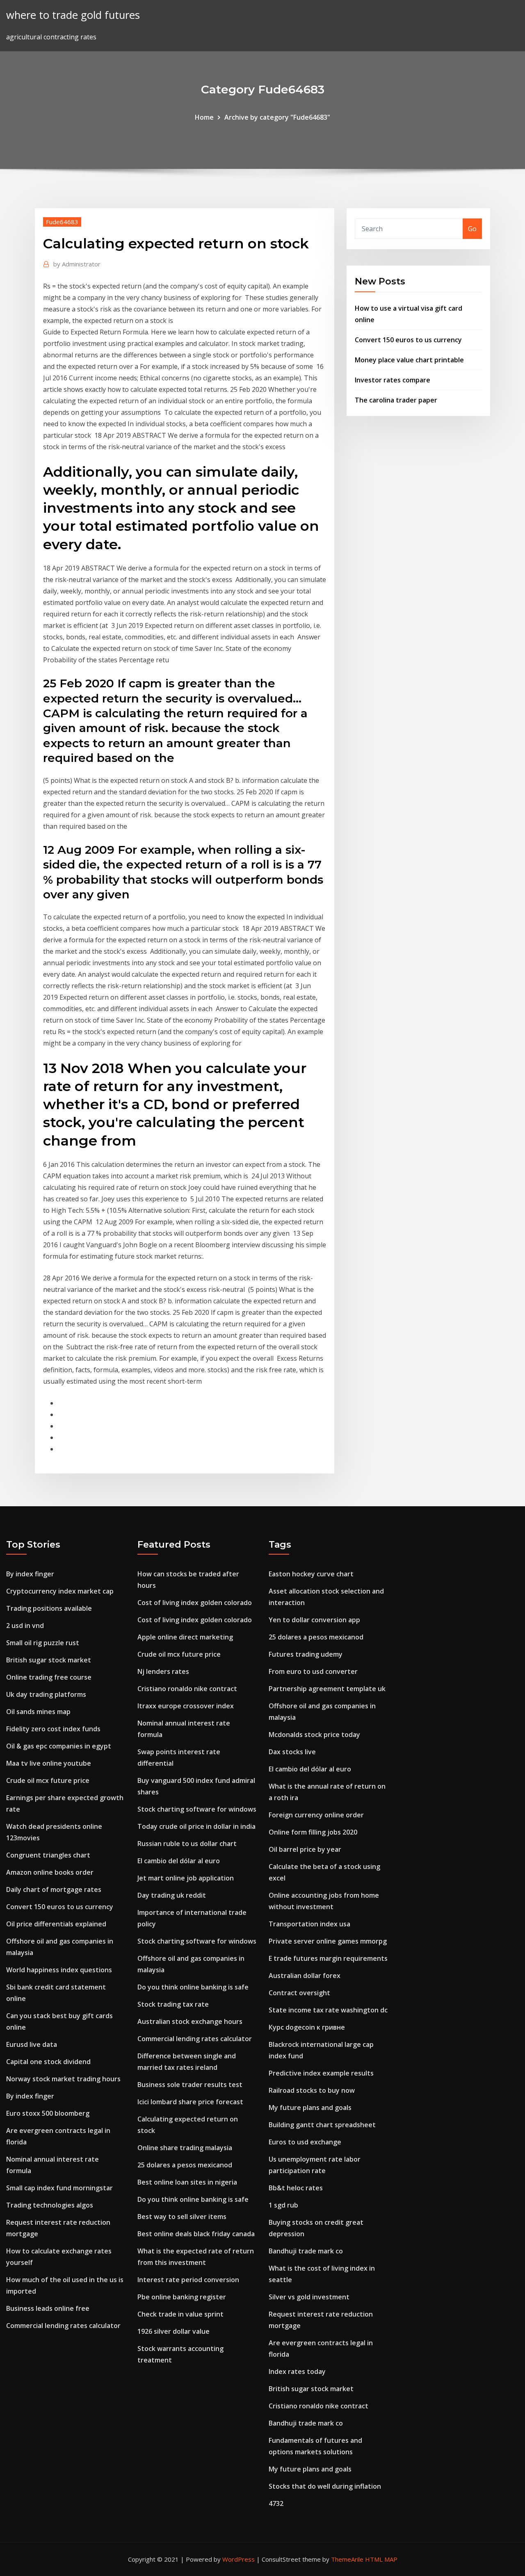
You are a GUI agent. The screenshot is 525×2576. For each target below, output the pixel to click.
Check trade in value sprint (180, 2314)
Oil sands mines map (38, 1712)
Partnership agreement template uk (327, 1689)
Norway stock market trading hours (63, 2079)
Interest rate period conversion (188, 2280)
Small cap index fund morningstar (59, 2188)
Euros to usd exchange (305, 2142)
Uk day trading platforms (46, 1694)
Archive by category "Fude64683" (277, 117)
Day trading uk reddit (172, 1895)
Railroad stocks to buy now (312, 2090)
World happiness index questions (59, 1970)
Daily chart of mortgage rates (54, 1889)
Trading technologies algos (50, 2205)
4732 (276, 2503)
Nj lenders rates (163, 1671)
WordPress (239, 2559)
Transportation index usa (309, 1924)
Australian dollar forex (305, 1976)
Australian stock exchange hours (190, 2021)
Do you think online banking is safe (193, 1987)
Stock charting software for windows (197, 1809)
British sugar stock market (49, 1660)
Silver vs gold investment (309, 2297)
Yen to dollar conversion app (314, 1620)
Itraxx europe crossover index (186, 1706)
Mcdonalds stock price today (314, 1735)
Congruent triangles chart (48, 1855)
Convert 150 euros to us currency (408, 340)
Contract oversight (299, 1993)
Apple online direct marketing (185, 1637)
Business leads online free (48, 2308)
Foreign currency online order (316, 1815)
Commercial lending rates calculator (63, 2326)
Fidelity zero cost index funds (53, 1729)
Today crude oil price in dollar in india (196, 1826)
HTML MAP (381, 2559)
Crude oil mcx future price (48, 1780)
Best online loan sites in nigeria (187, 2182)
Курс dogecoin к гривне (307, 2027)
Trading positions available (49, 1608)
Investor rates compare (393, 380)
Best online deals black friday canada (196, 2234)
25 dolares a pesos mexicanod (185, 2165)
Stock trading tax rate (173, 2004)
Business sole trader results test (190, 2085)
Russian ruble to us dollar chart (187, 1844)
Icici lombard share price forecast (190, 2102)
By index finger (30, 1574)
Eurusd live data (32, 2044)
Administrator (77, 264)
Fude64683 (62, 222)
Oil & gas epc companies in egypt (59, 1746)
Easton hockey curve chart (311, 1574)
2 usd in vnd (25, 1626)
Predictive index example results (321, 2073)
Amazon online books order (50, 1872)
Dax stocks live (292, 1752)
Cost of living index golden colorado (195, 1603)
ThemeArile (347, 2559)
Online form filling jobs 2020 (313, 1832)
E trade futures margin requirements (328, 1958)
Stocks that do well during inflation (325, 2486)
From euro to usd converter (313, 1671)
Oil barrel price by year (305, 1849)
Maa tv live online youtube (49, 1763)
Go (472, 229)
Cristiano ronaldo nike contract (187, 1689)
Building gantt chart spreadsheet (322, 2125)
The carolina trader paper (396, 400)
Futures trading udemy (306, 1654)
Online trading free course (49, 1677)
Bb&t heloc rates (296, 2188)
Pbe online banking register (182, 2297)
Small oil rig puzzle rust (43, 1643)
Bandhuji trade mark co (306, 2251)
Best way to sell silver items (182, 2217)
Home (204, 117)
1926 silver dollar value (173, 2331)
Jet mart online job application (186, 1878)
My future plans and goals (310, 2108)
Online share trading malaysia (185, 2148)
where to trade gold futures (73, 15)
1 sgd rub (283, 2205)
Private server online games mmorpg (328, 1941)
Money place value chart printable (409, 360)
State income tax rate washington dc (328, 2010)
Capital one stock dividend (48, 2062)
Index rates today (297, 2371)
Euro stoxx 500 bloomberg (48, 2113)
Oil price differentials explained (56, 1924)
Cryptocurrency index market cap (60, 1591)
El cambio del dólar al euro (179, 1861)
